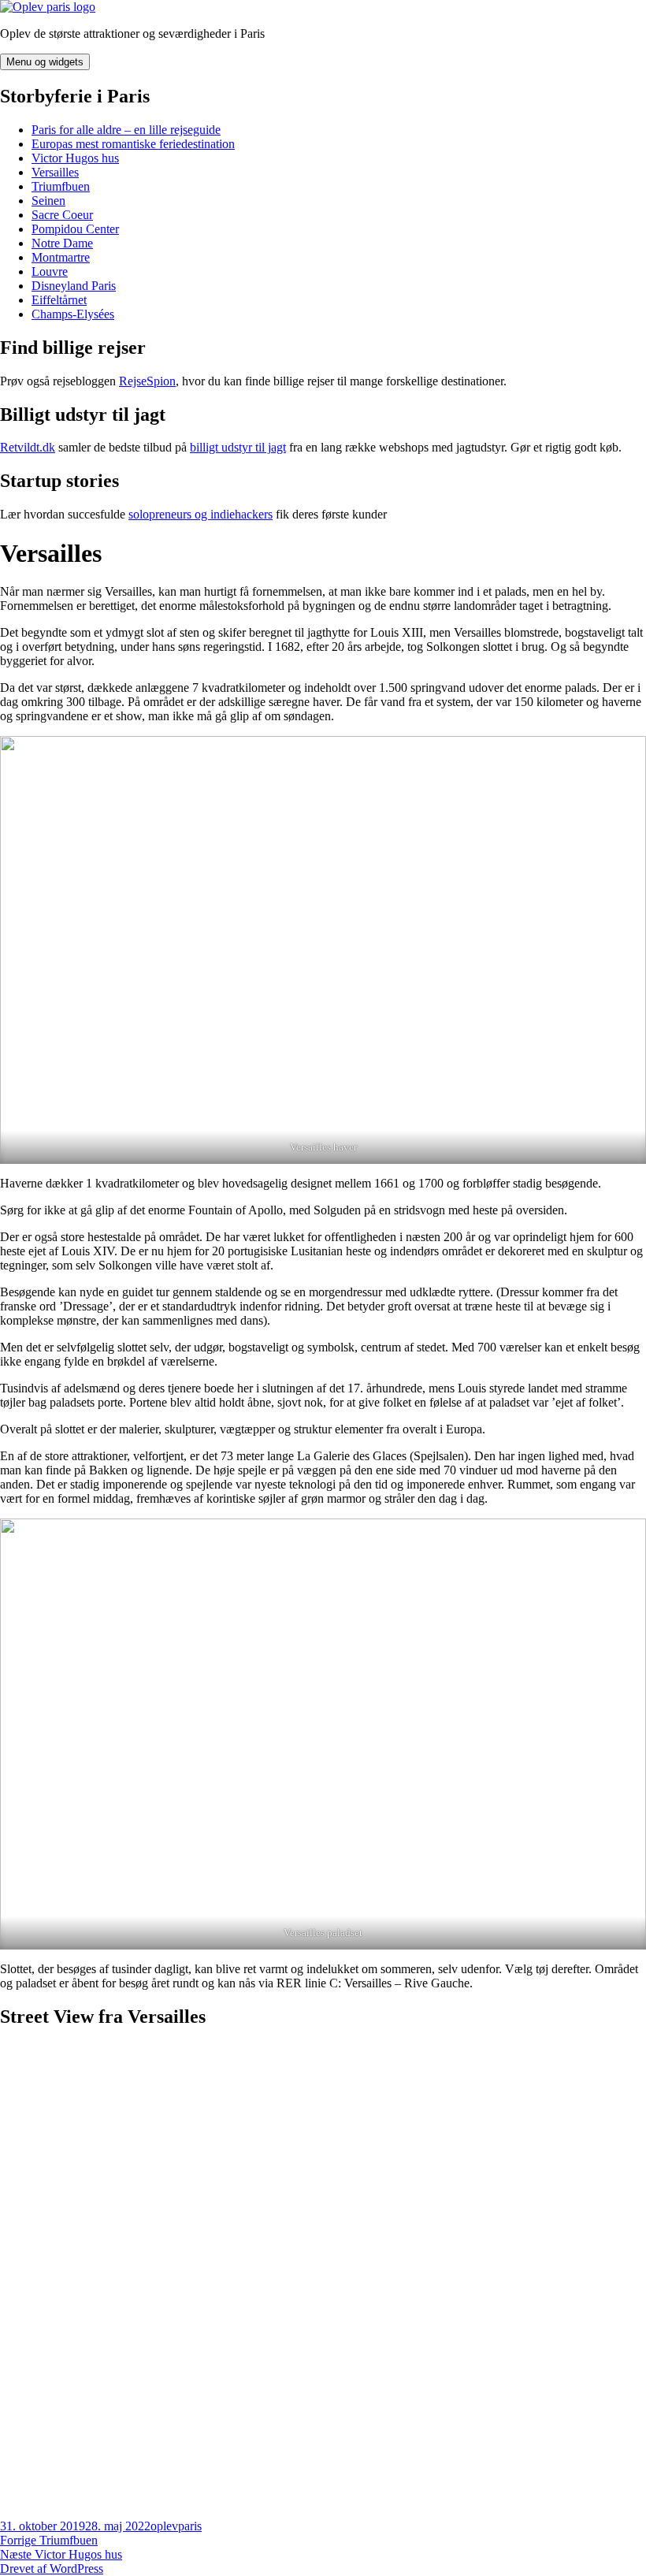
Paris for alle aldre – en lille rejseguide (126, 130)
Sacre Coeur (62, 215)
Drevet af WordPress (52, 2569)
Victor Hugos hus (75, 158)
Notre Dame (62, 243)
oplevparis (176, 2526)
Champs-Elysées (73, 314)
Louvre (50, 271)
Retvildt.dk (28, 447)
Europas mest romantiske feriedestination (133, 144)
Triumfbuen (61, 186)
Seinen (48, 201)
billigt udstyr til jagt (238, 447)
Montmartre (61, 257)
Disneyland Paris (74, 286)
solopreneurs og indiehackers (200, 514)
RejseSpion (147, 381)
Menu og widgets (45, 62)
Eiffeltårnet (59, 300)
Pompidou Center (75, 229)
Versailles (55, 172)
